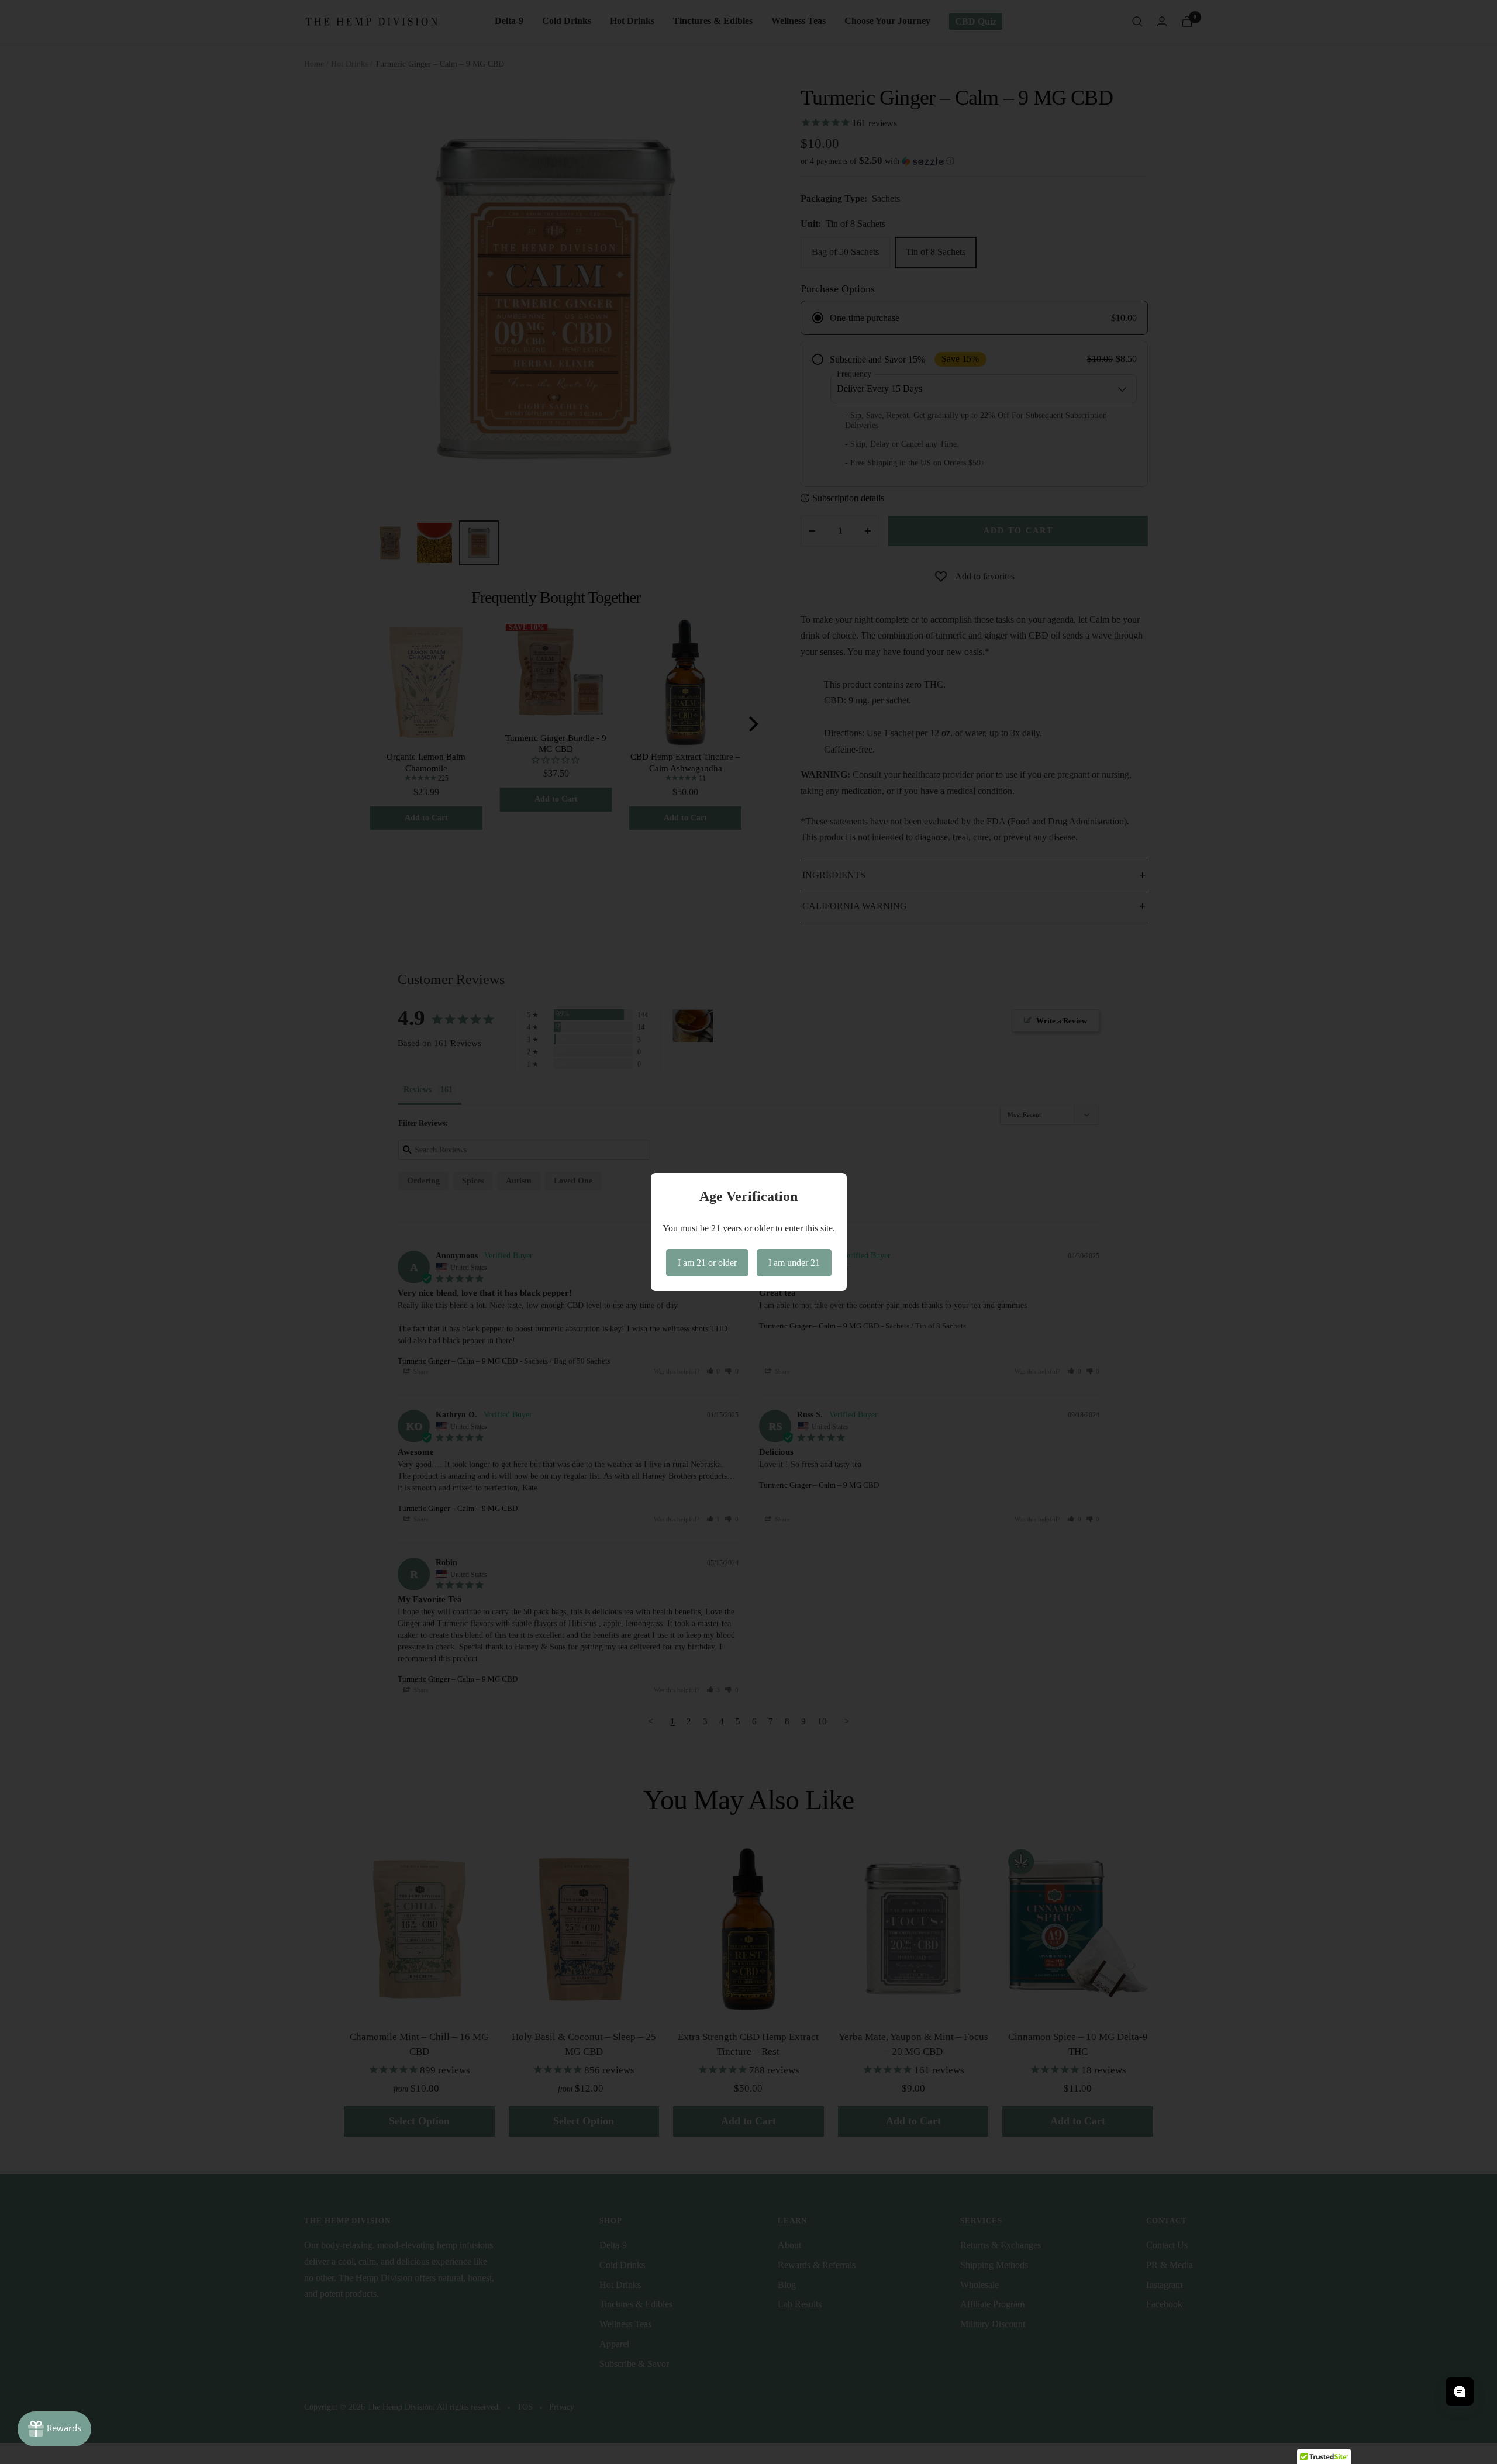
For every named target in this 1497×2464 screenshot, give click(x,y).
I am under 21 (794, 1263)
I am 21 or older (707, 1263)
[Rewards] (54, 2429)
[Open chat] (1460, 2391)
